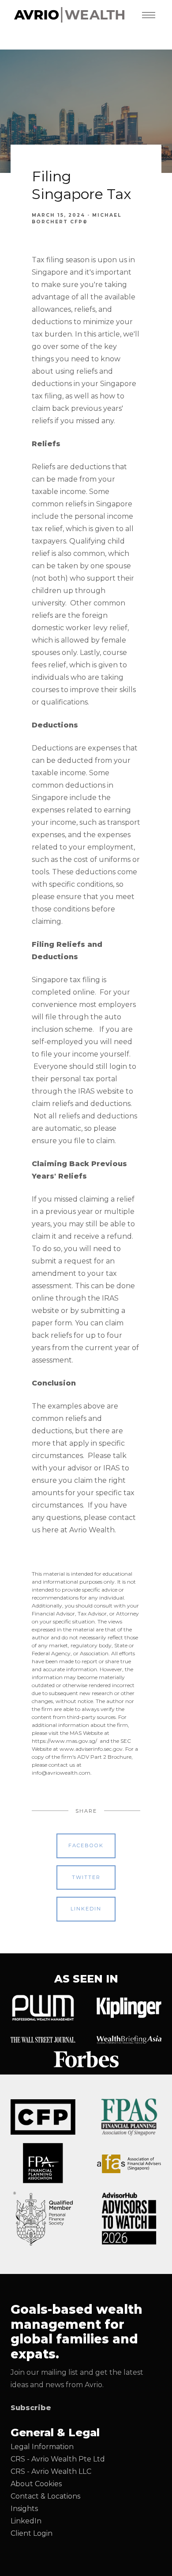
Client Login (32, 2533)
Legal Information (42, 2447)
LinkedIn (26, 2521)
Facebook (86, 1845)
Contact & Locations (45, 2496)
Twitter (86, 1877)
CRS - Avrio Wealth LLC (51, 2471)
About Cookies (36, 2484)
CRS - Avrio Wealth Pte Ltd (59, 2459)
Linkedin (86, 1909)
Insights (24, 2509)
